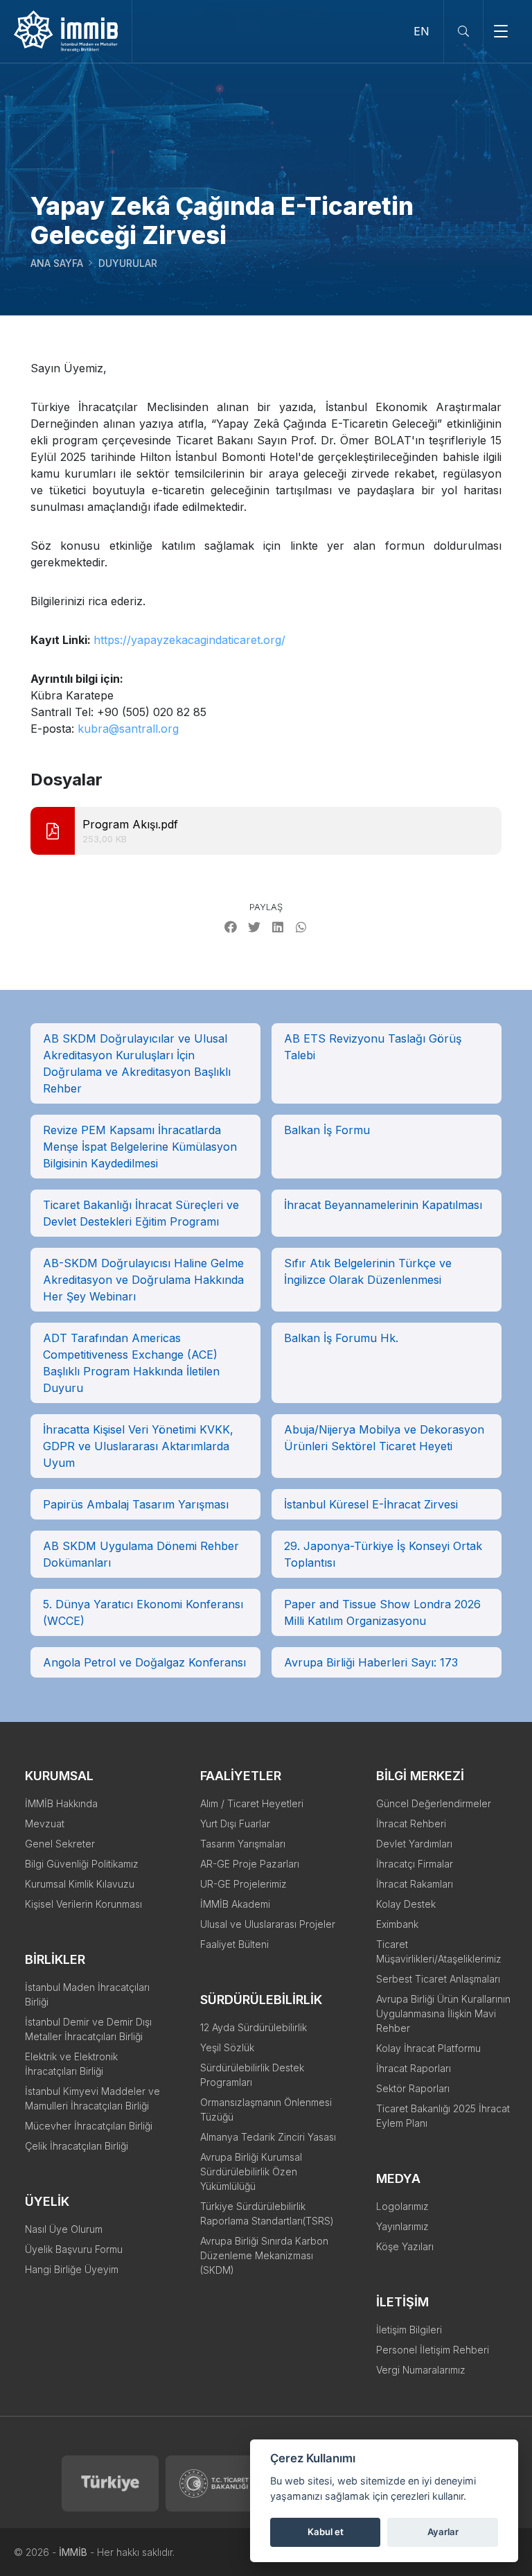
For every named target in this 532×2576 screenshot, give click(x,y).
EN (422, 31)
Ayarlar (443, 2532)
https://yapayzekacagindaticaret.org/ (189, 640)
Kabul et (326, 2532)
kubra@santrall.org (128, 729)
